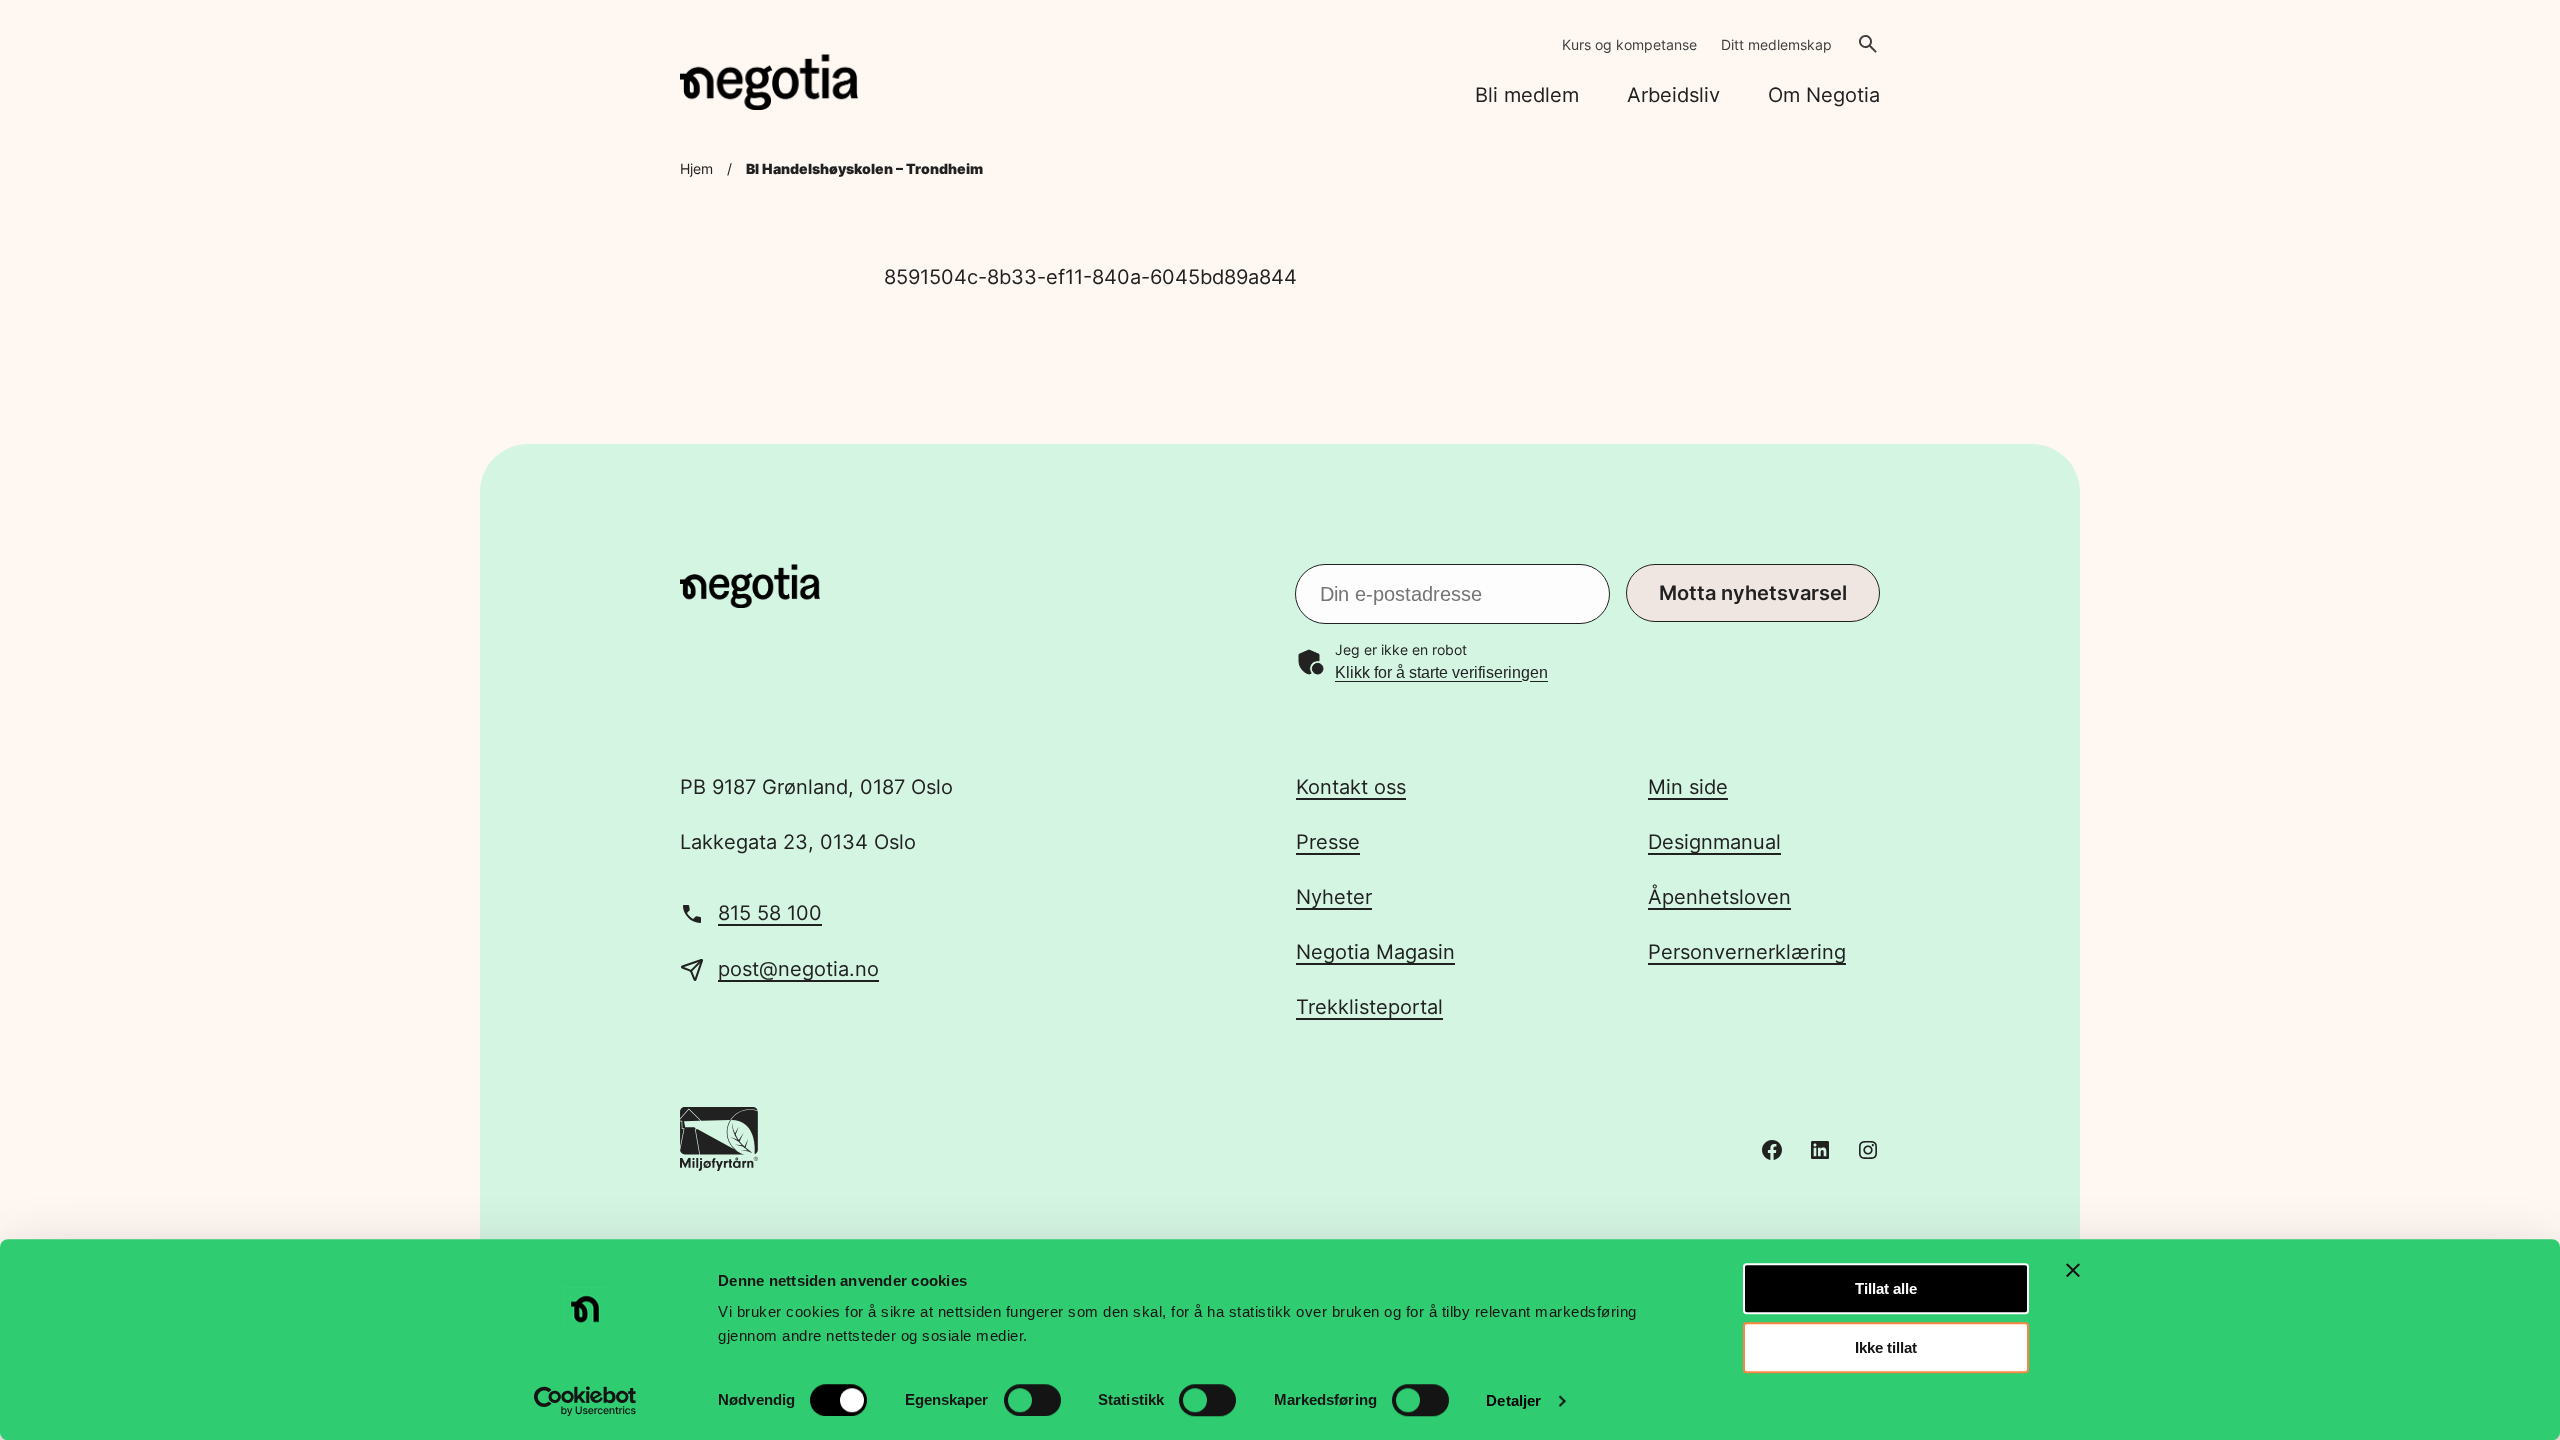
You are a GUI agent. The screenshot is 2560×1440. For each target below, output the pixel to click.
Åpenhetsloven (1719, 897)
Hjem (696, 168)
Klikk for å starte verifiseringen (1441, 672)
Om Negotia (1824, 95)
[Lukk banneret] (2073, 1270)
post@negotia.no (798, 969)
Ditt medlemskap (1776, 44)
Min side (1688, 787)
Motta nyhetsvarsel (1753, 593)
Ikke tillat (1886, 1347)
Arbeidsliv (1673, 95)
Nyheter (1334, 897)
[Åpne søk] (1868, 44)
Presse (1328, 842)
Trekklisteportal (1369, 1007)
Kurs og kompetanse (1629, 44)
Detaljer (1513, 1400)
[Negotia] (769, 82)
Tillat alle (1886, 1288)
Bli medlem (1527, 95)
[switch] (1032, 1400)
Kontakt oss (1351, 787)
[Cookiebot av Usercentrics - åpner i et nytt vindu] (585, 1401)
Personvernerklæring (1747, 952)
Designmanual (1714, 842)
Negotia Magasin (1375, 952)
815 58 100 (770, 913)
